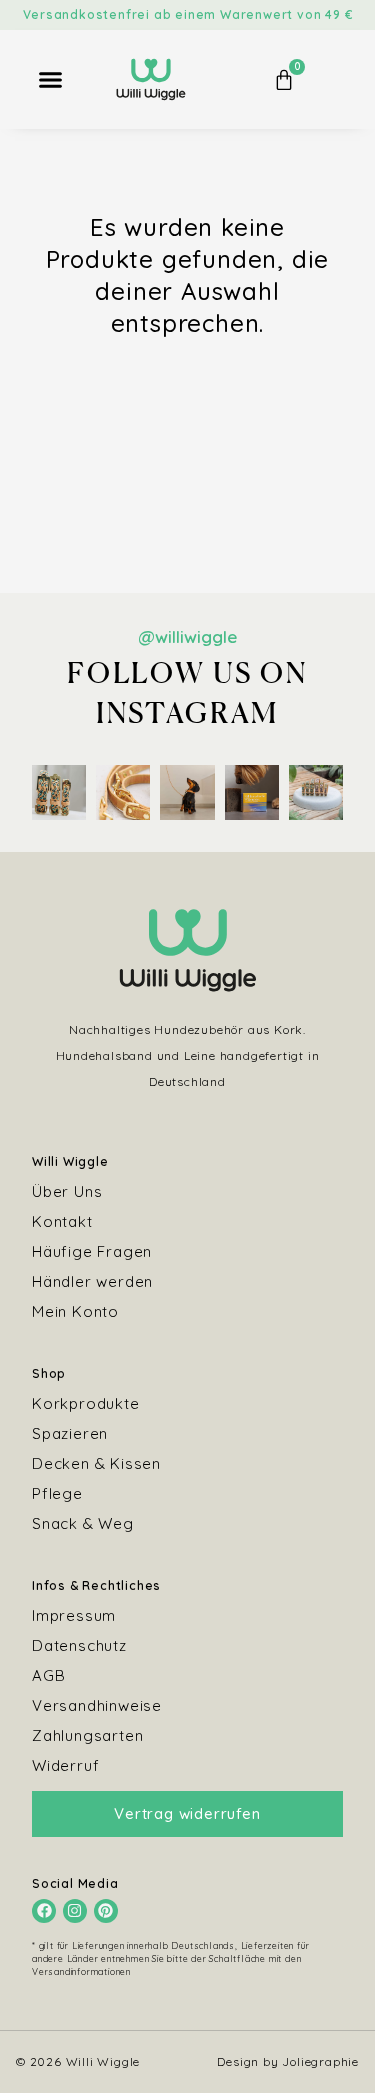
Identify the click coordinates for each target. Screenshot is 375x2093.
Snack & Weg (83, 1523)
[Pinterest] (106, 1911)
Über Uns (67, 1191)
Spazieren (70, 1433)
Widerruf (65, 1765)
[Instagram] (75, 1911)
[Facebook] (44, 1911)
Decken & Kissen (96, 1463)
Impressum (74, 1615)
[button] (51, 80)
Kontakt (62, 1221)
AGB (48, 1675)
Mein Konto (75, 1311)
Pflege (57, 1493)
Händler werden (92, 1281)
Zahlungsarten (87, 1735)
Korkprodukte (86, 1403)
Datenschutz (79, 1645)
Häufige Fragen (92, 1251)
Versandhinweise (97, 1705)
